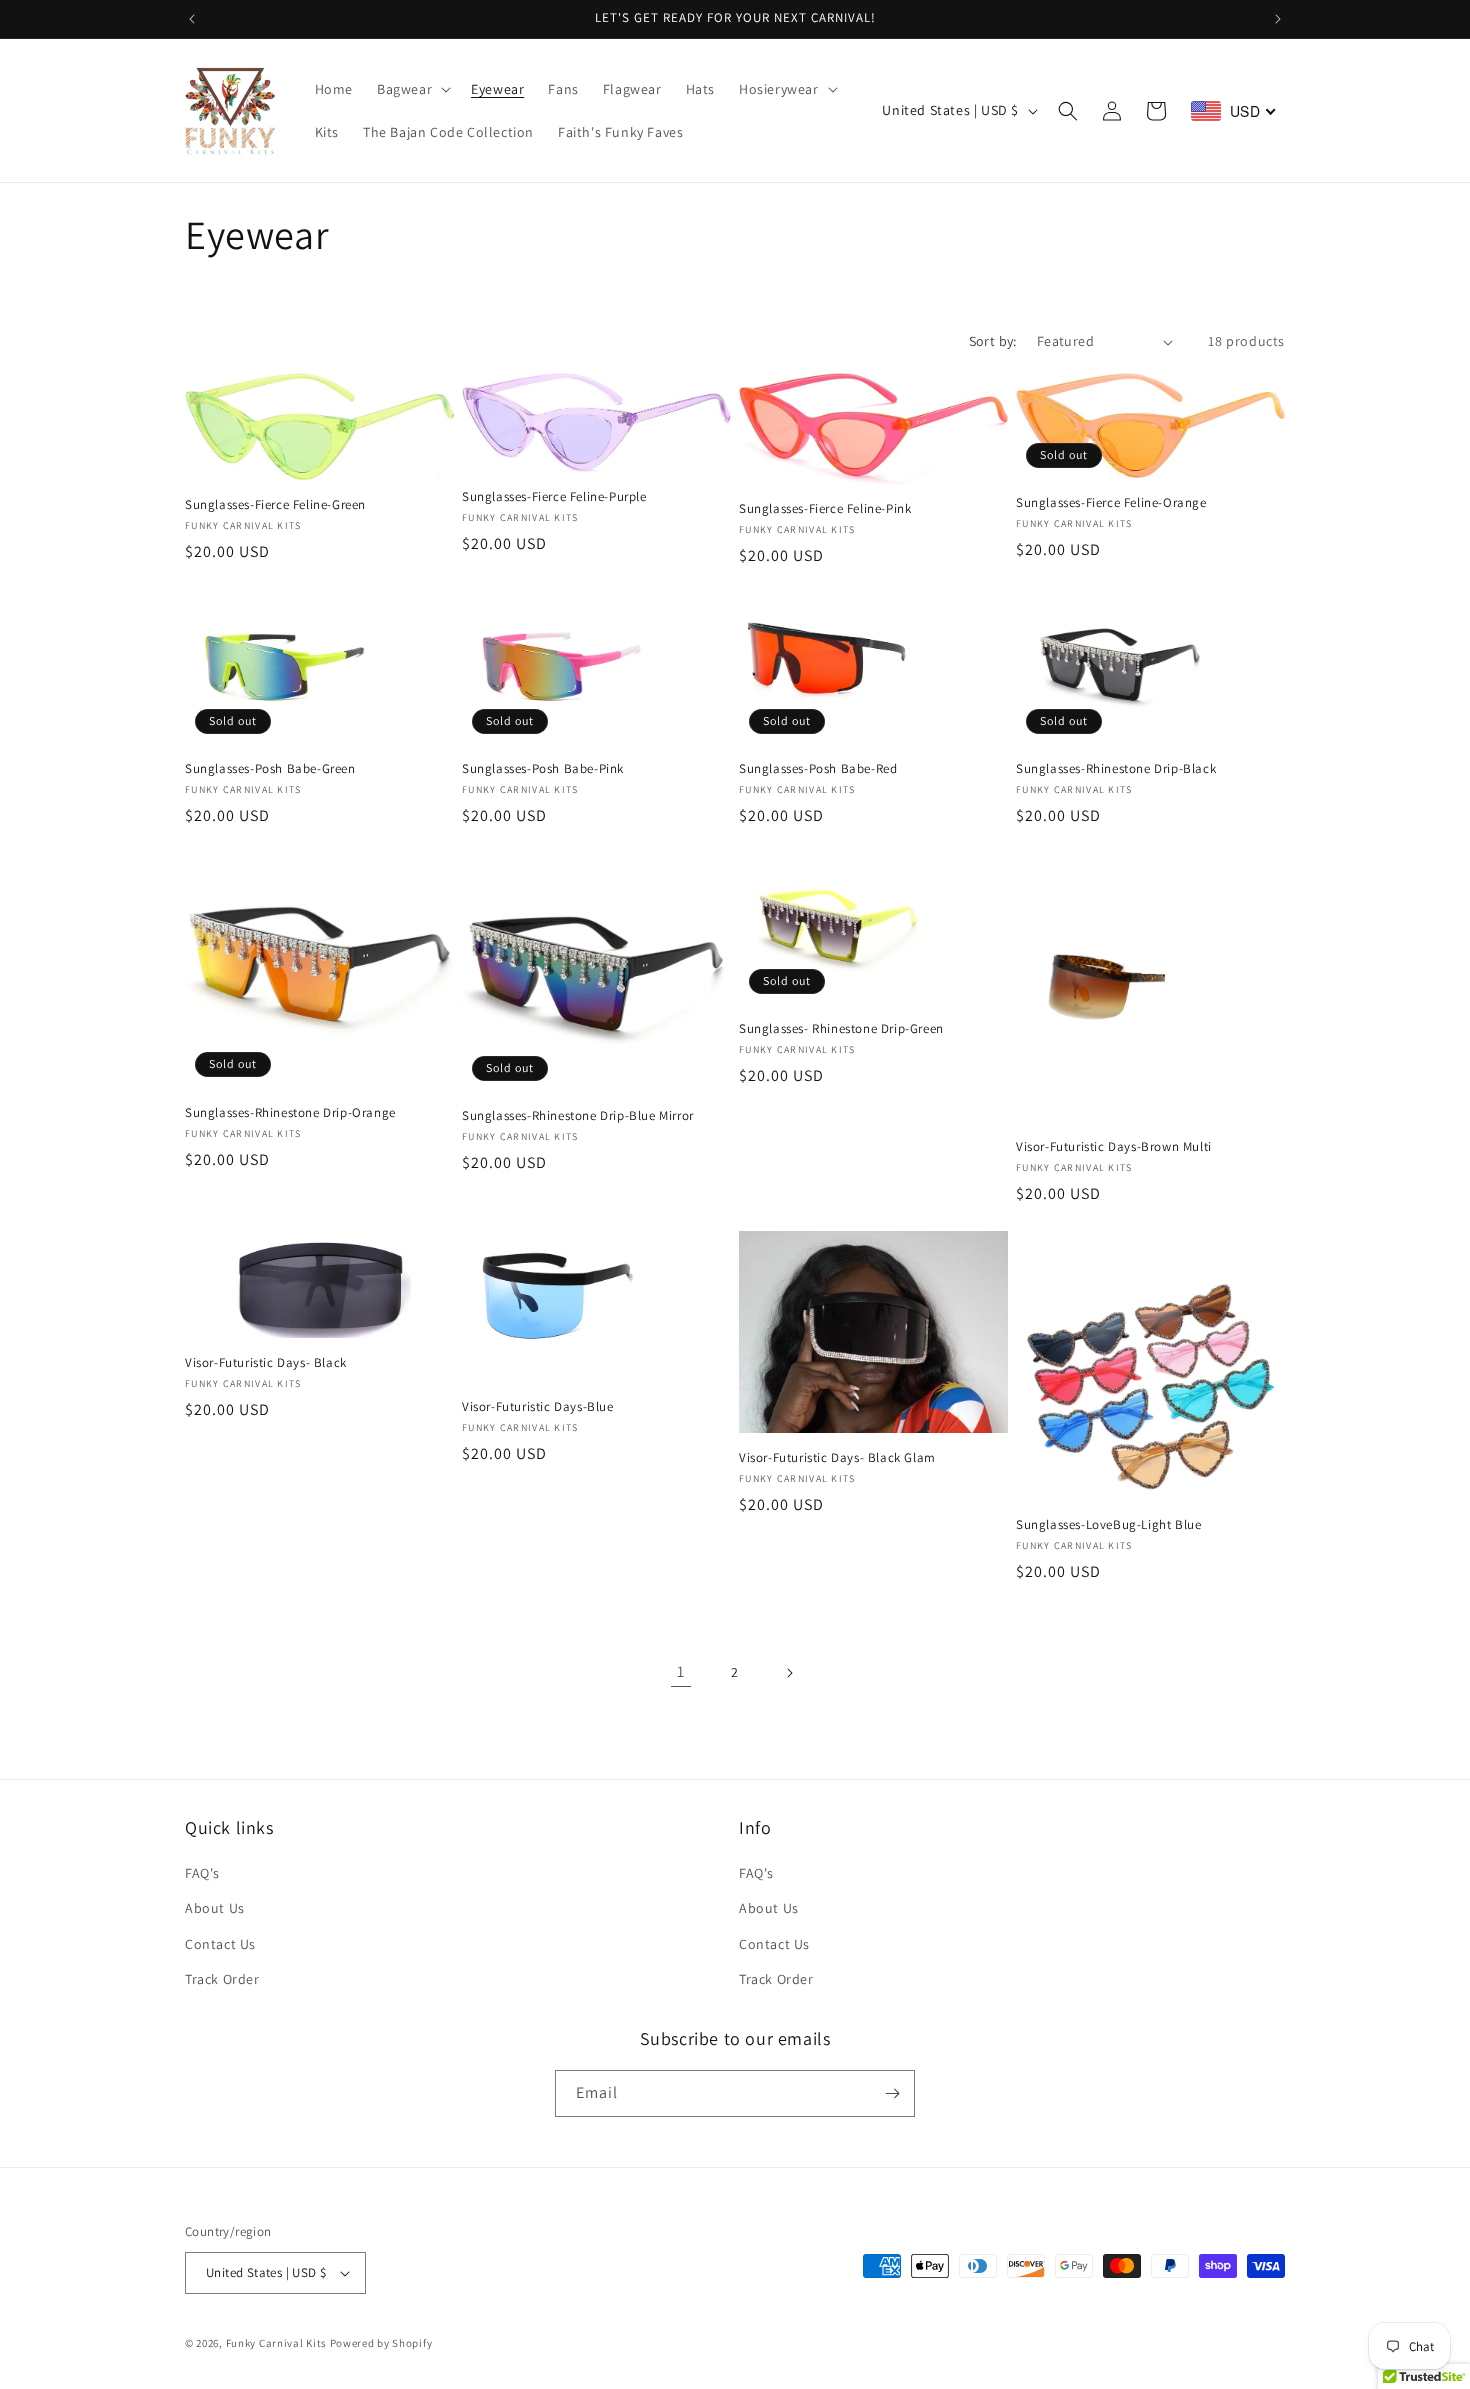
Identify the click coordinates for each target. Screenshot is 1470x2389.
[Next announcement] (1278, 19)
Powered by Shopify (381, 2343)
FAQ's (202, 1873)
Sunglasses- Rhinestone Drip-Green (841, 1029)
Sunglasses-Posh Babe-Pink (543, 769)
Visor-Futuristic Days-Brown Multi (1114, 1147)
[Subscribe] (892, 2093)
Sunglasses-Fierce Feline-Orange (1111, 503)
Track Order (222, 1979)
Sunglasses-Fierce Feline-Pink (825, 509)
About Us (215, 1908)
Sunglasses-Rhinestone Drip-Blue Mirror (578, 1116)
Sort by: (993, 341)
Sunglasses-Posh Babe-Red (818, 769)
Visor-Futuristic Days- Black (266, 1363)
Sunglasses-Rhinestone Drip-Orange (290, 1113)
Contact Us (220, 1944)
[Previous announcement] (192, 19)
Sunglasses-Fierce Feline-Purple (554, 497)
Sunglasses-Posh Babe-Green (270, 769)
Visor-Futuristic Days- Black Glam (837, 1458)
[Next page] (789, 1673)
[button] (412, 89)
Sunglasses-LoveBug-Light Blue (1108, 1525)
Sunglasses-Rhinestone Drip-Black (1116, 769)
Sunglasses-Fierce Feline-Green (275, 505)
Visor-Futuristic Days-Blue (538, 1407)
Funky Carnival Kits (278, 2343)
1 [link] (681, 1671)
